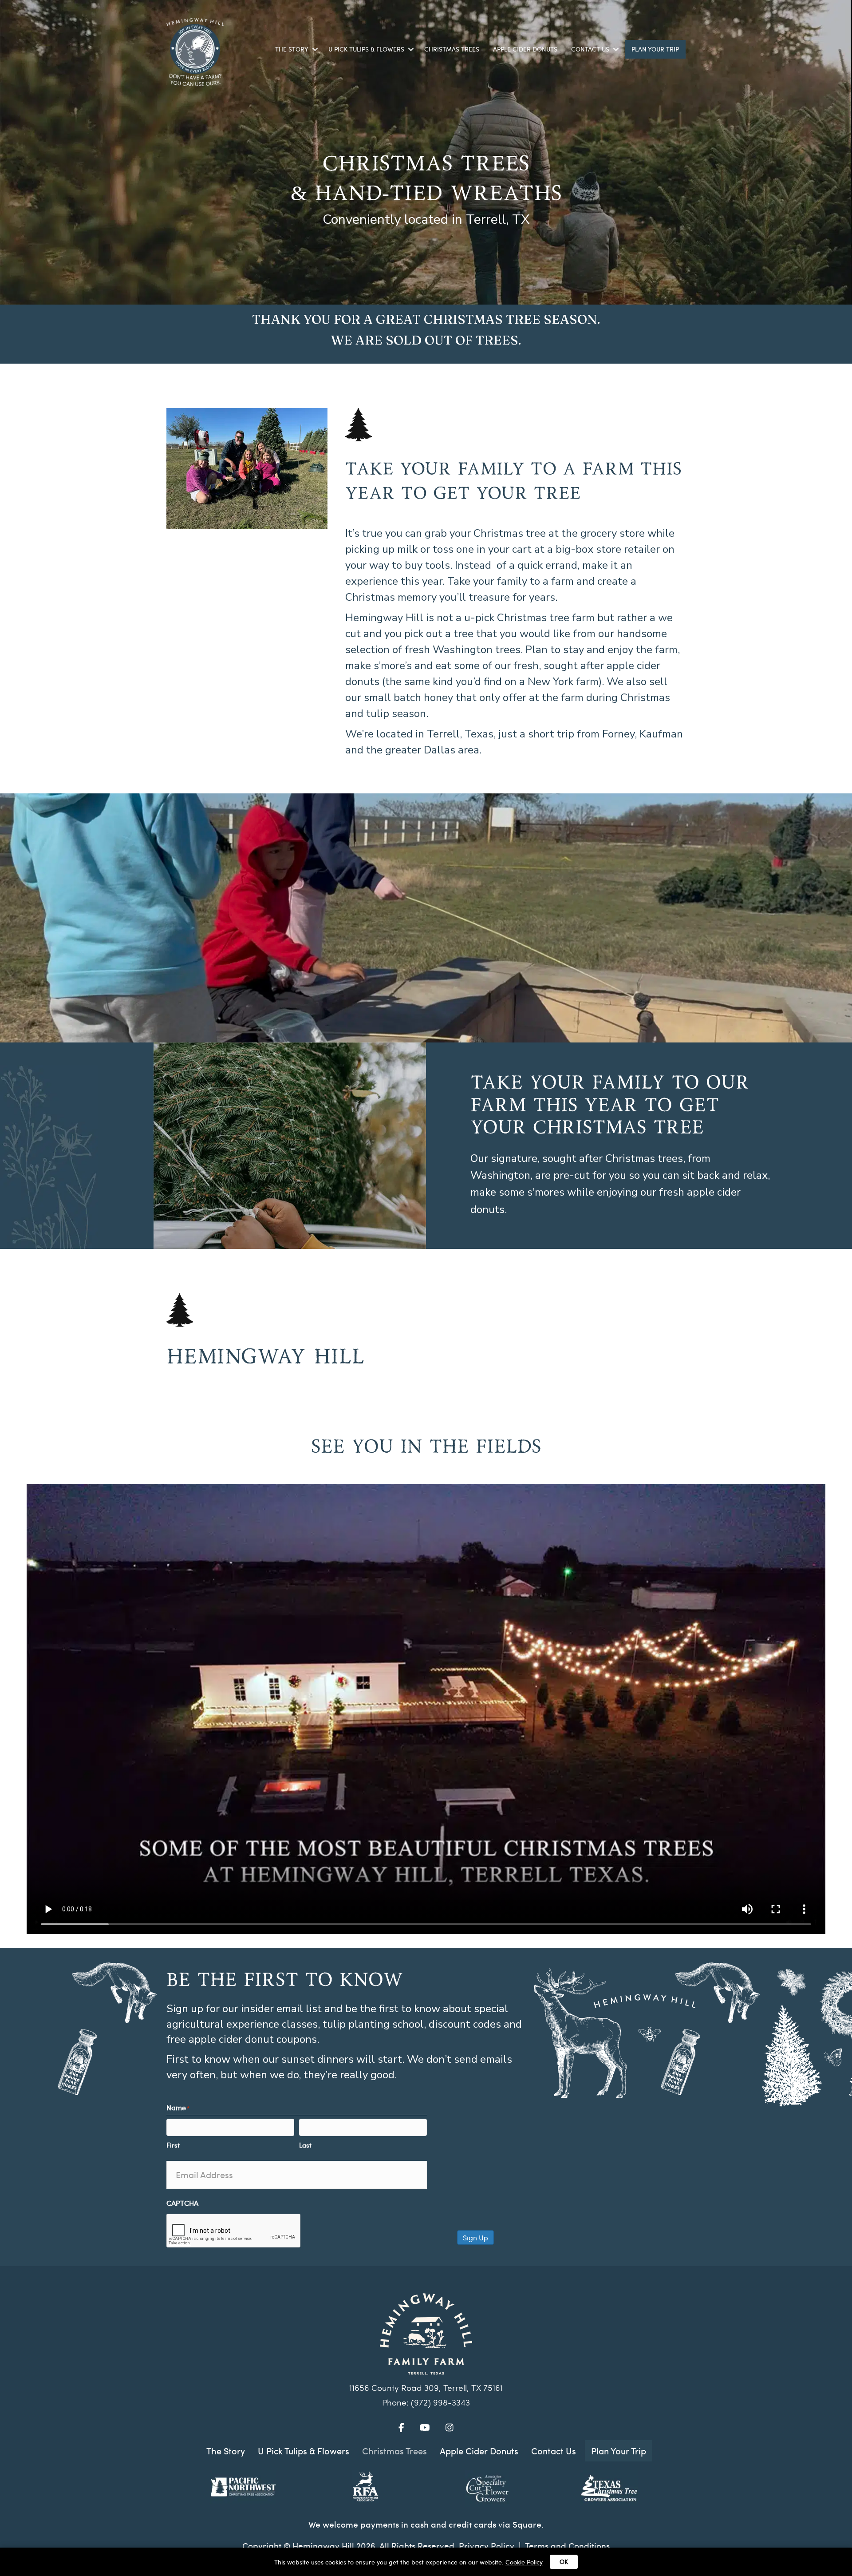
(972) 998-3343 (440, 2404)
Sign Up (475, 2237)
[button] (315, 49)
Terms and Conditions (567, 2545)
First (173, 2145)
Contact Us (590, 49)
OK (564, 2562)
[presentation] (234, 2231)
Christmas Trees (452, 49)
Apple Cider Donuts (525, 49)
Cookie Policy (524, 2562)
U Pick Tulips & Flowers (366, 49)
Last (305, 2145)
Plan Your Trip (655, 49)
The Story (292, 49)
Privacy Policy (487, 2545)
